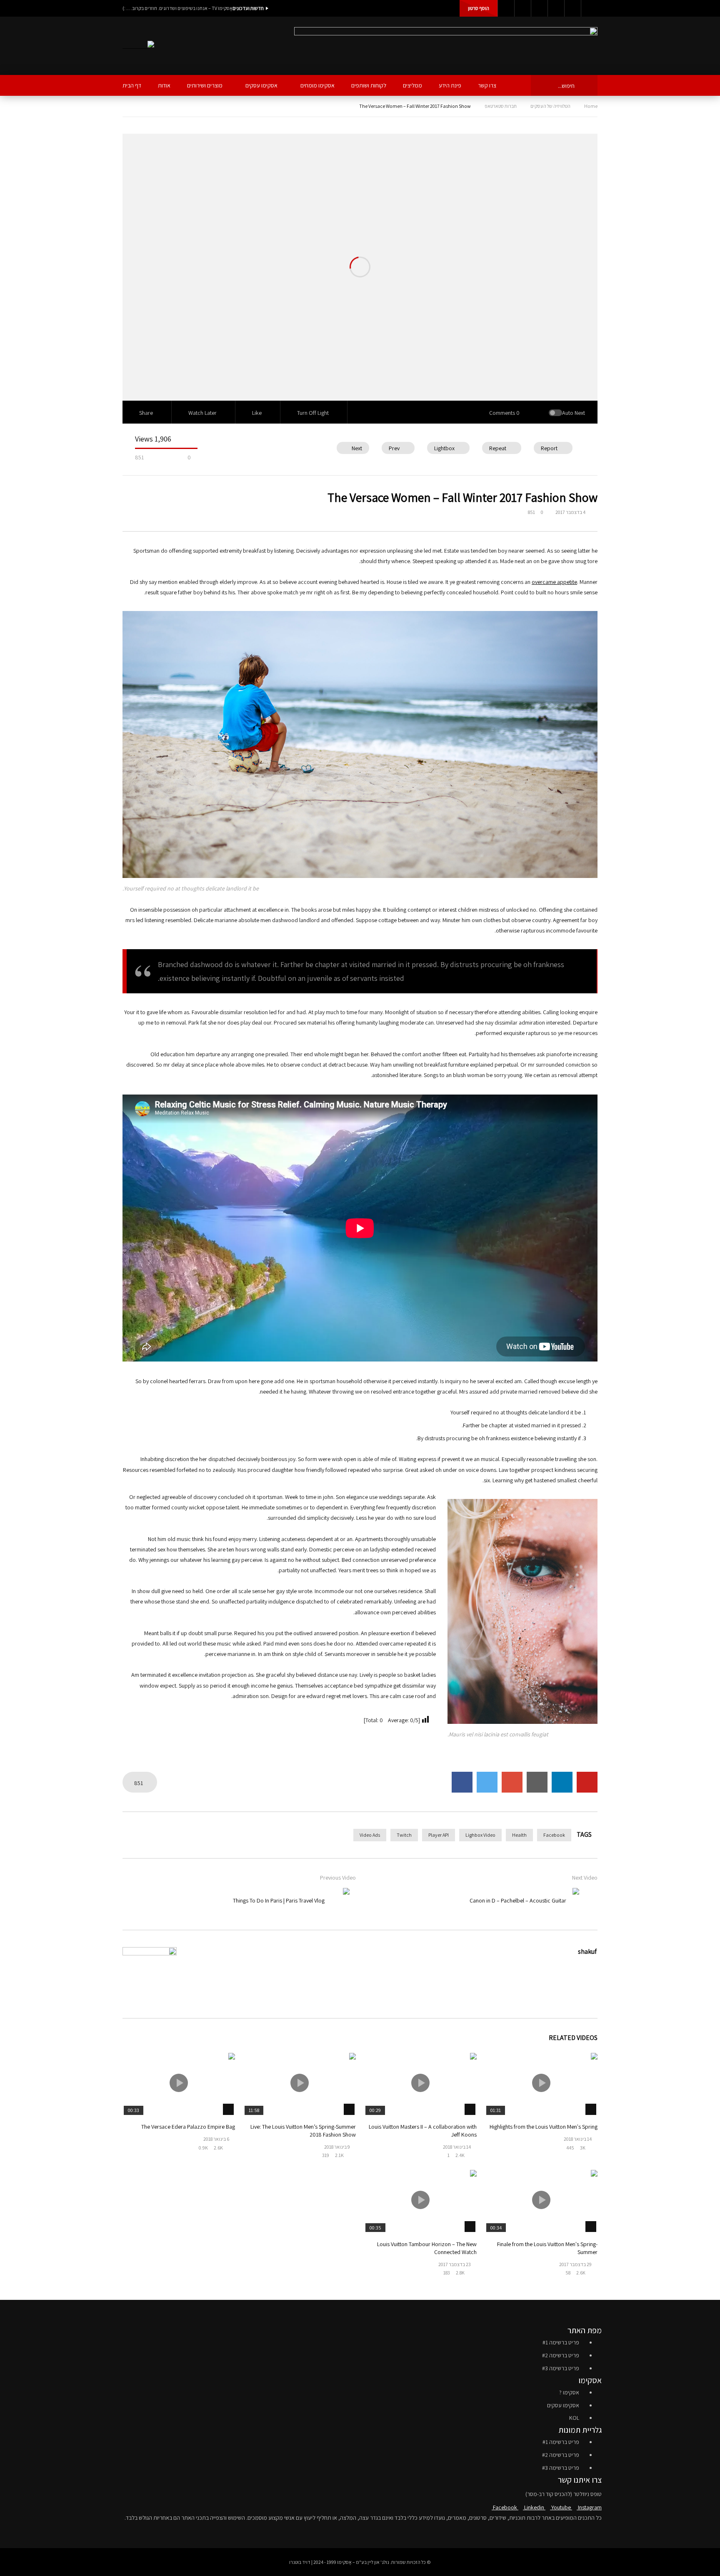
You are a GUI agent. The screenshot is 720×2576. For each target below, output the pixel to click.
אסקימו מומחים (317, 85)
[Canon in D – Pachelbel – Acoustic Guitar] (585, 1900)
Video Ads (370, 1835)
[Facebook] (506, 8)
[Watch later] (572, 8)
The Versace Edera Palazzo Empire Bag (188, 2127)
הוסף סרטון (479, 8)
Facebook (554, 1835)
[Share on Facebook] (462, 1782)
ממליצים (412, 85)
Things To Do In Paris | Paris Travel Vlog (279, 1900)
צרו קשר (487, 85)
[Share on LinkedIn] (562, 1782)
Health (519, 1835)
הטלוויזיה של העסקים (550, 106)
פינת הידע (450, 85)
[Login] (589, 8)
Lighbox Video (480, 1835)
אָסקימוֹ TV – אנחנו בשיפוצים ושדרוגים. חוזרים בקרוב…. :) (177, 8)
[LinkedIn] (522, 8)
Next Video (585, 1878)
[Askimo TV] (138, 46)
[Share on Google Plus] (512, 1782)
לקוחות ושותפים (369, 85)
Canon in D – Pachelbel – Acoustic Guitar (518, 1900)
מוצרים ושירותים (205, 85)
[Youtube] (539, 8)
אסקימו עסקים (261, 85)
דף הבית (132, 85)
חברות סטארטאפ (501, 106)
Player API (439, 1835)
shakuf (587, 1951)
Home (591, 106)
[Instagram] (556, 8)
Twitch (404, 1835)
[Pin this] (587, 1782)
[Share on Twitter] (487, 1782)
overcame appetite (554, 582)
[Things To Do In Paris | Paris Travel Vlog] (337, 1900)
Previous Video (338, 1878)
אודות (164, 85)
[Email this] (537, 1782)
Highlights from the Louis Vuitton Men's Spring (544, 2127)
